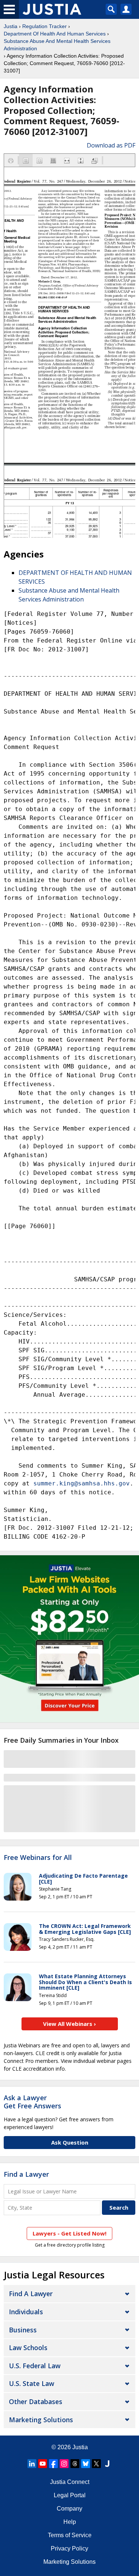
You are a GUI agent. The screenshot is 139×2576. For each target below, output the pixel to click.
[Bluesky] (86, 2464)
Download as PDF (111, 145)
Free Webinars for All (38, 1858)
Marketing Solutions (41, 2420)
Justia (11, 26)
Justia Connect (70, 2482)
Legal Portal (70, 2495)
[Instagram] (64, 2464)
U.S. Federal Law (35, 2366)
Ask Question (70, 2142)
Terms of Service (70, 2535)
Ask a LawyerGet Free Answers (32, 2102)
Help (70, 2522)
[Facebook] (53, 2464)
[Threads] (75, 2464)
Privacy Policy (69, 2548)
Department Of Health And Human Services (55, 34)
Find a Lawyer (26, 2174)
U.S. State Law (32, 2383)
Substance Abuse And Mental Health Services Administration (57, 45)
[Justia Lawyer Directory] (107, 2464)
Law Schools (28, 2348)
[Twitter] (96, 2464)
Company (69, 2509)
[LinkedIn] (32, 2464)
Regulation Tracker (44, 26)
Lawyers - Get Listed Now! (69, 2233)
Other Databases (36, 2402)
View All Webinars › (69, 2024)
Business (23, 2330)
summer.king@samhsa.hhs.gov (82, 1483)
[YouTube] (43, 2464)
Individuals (26, 2312)
